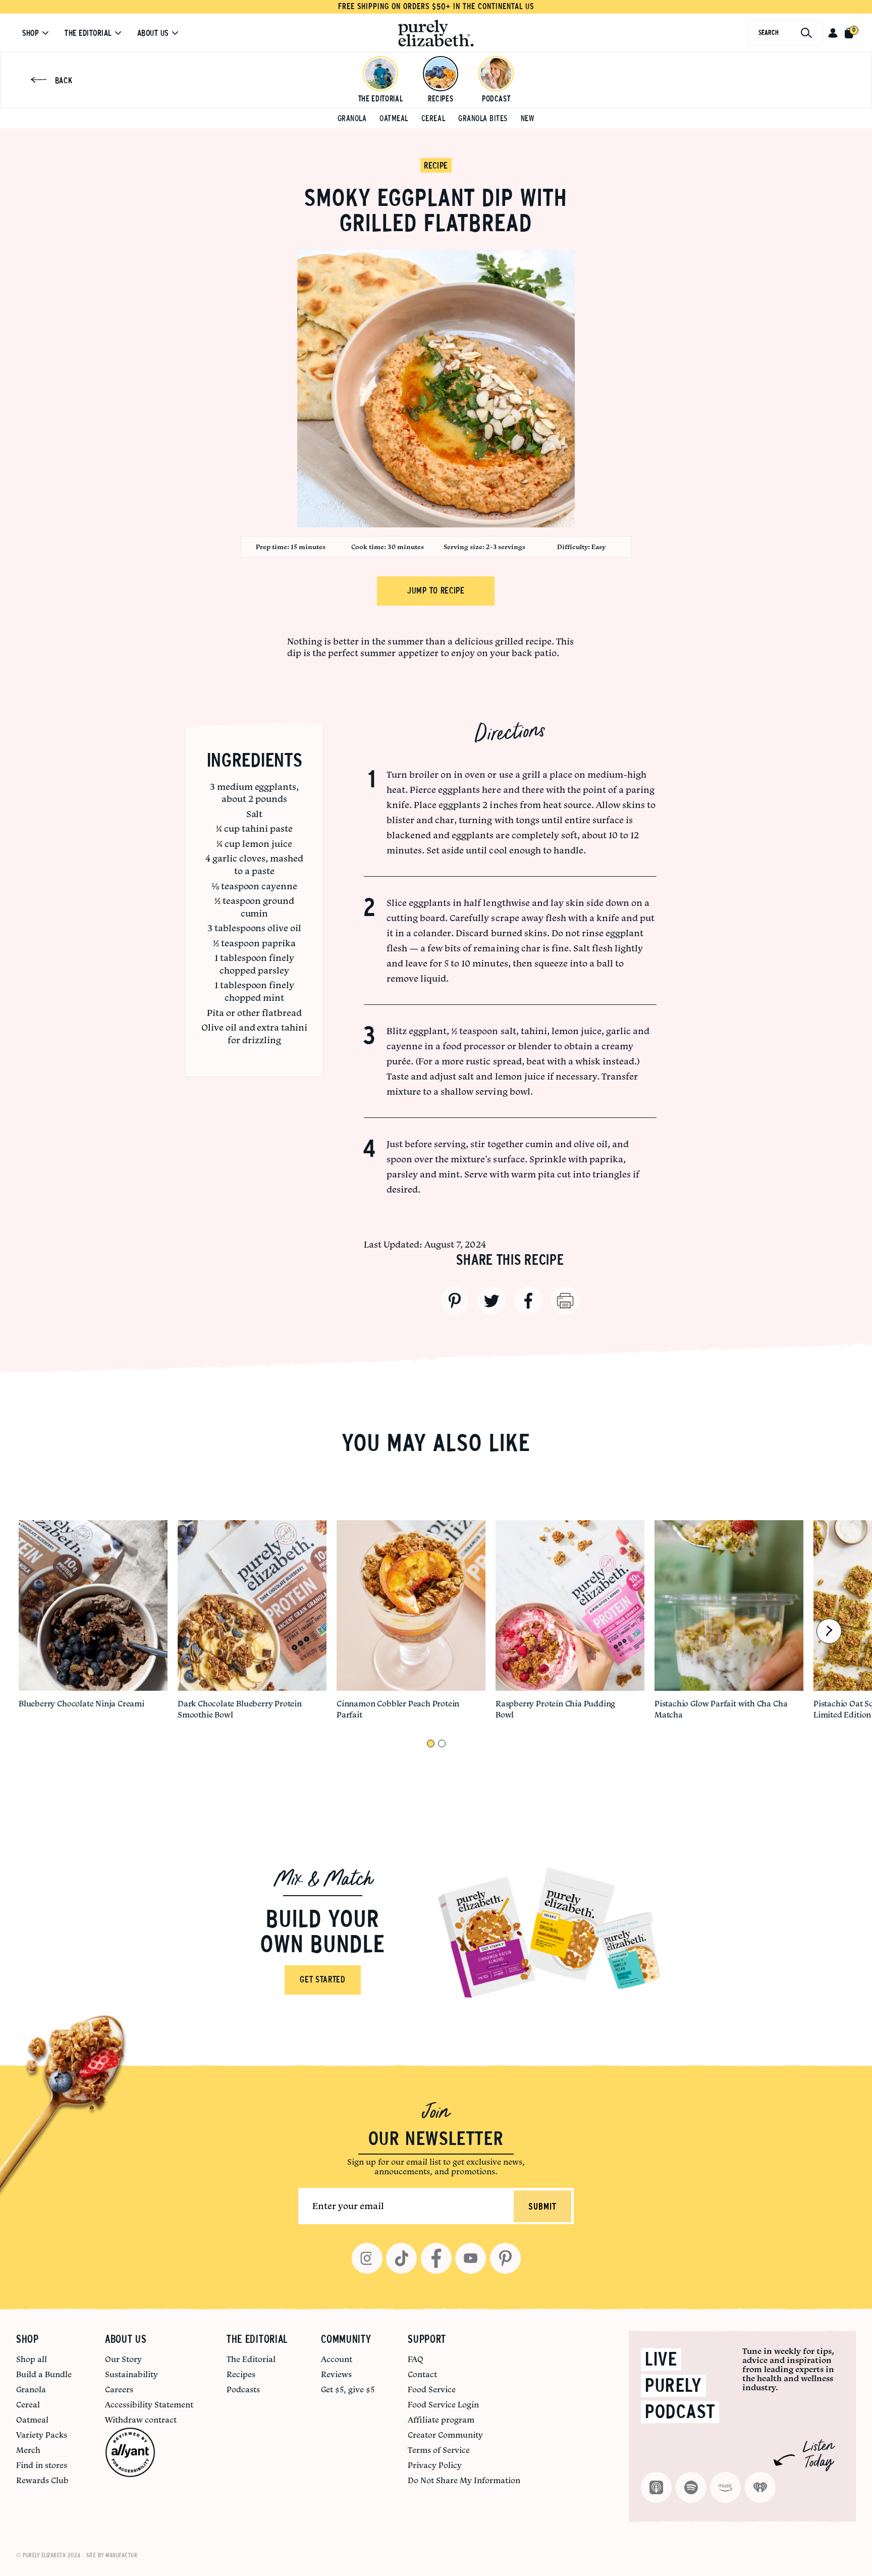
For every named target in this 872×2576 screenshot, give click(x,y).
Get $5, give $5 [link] (348, 2389)
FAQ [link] (416, 2359)
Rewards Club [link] (42, 2480)
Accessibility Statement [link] (149, 2404)
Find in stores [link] (42, 2465)
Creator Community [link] (445, 2435)
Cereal (433, 118)
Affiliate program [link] (441, 2420)
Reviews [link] (336, 2374)
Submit (542, 2207)
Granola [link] (31, 2389)
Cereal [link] (28, 2404)
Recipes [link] (241, 2374)
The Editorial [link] (251, 2359)
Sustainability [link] (131, 2374)
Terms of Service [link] (439, 2450)
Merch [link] (28, 2450)
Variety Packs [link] (42, 2435)
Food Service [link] (432, 2389)
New (528, 118)
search (769, 33)
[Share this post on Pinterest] (455, 1301)
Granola (352, 118)
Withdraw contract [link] (141, 2420)
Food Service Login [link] (443, 2404)
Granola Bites (483, 118)
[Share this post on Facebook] (528, 1301)
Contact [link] (422, 2374)
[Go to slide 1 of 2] (431, 1743)
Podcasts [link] (243, 2389)
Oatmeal (394, 118)
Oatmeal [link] (32, 2420)
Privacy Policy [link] (435, 2465)
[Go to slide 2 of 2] (442, 1743)
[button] (833, 33)
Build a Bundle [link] (44, 2374)
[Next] (829, 1631)
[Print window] (565, 1301)
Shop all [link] (32, 2359)
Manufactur (121, 2555)
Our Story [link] (123, 2359)
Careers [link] (119, 2389)
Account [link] (337, 2359)
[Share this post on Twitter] (492, 1301)
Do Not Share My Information (464, 2480)
